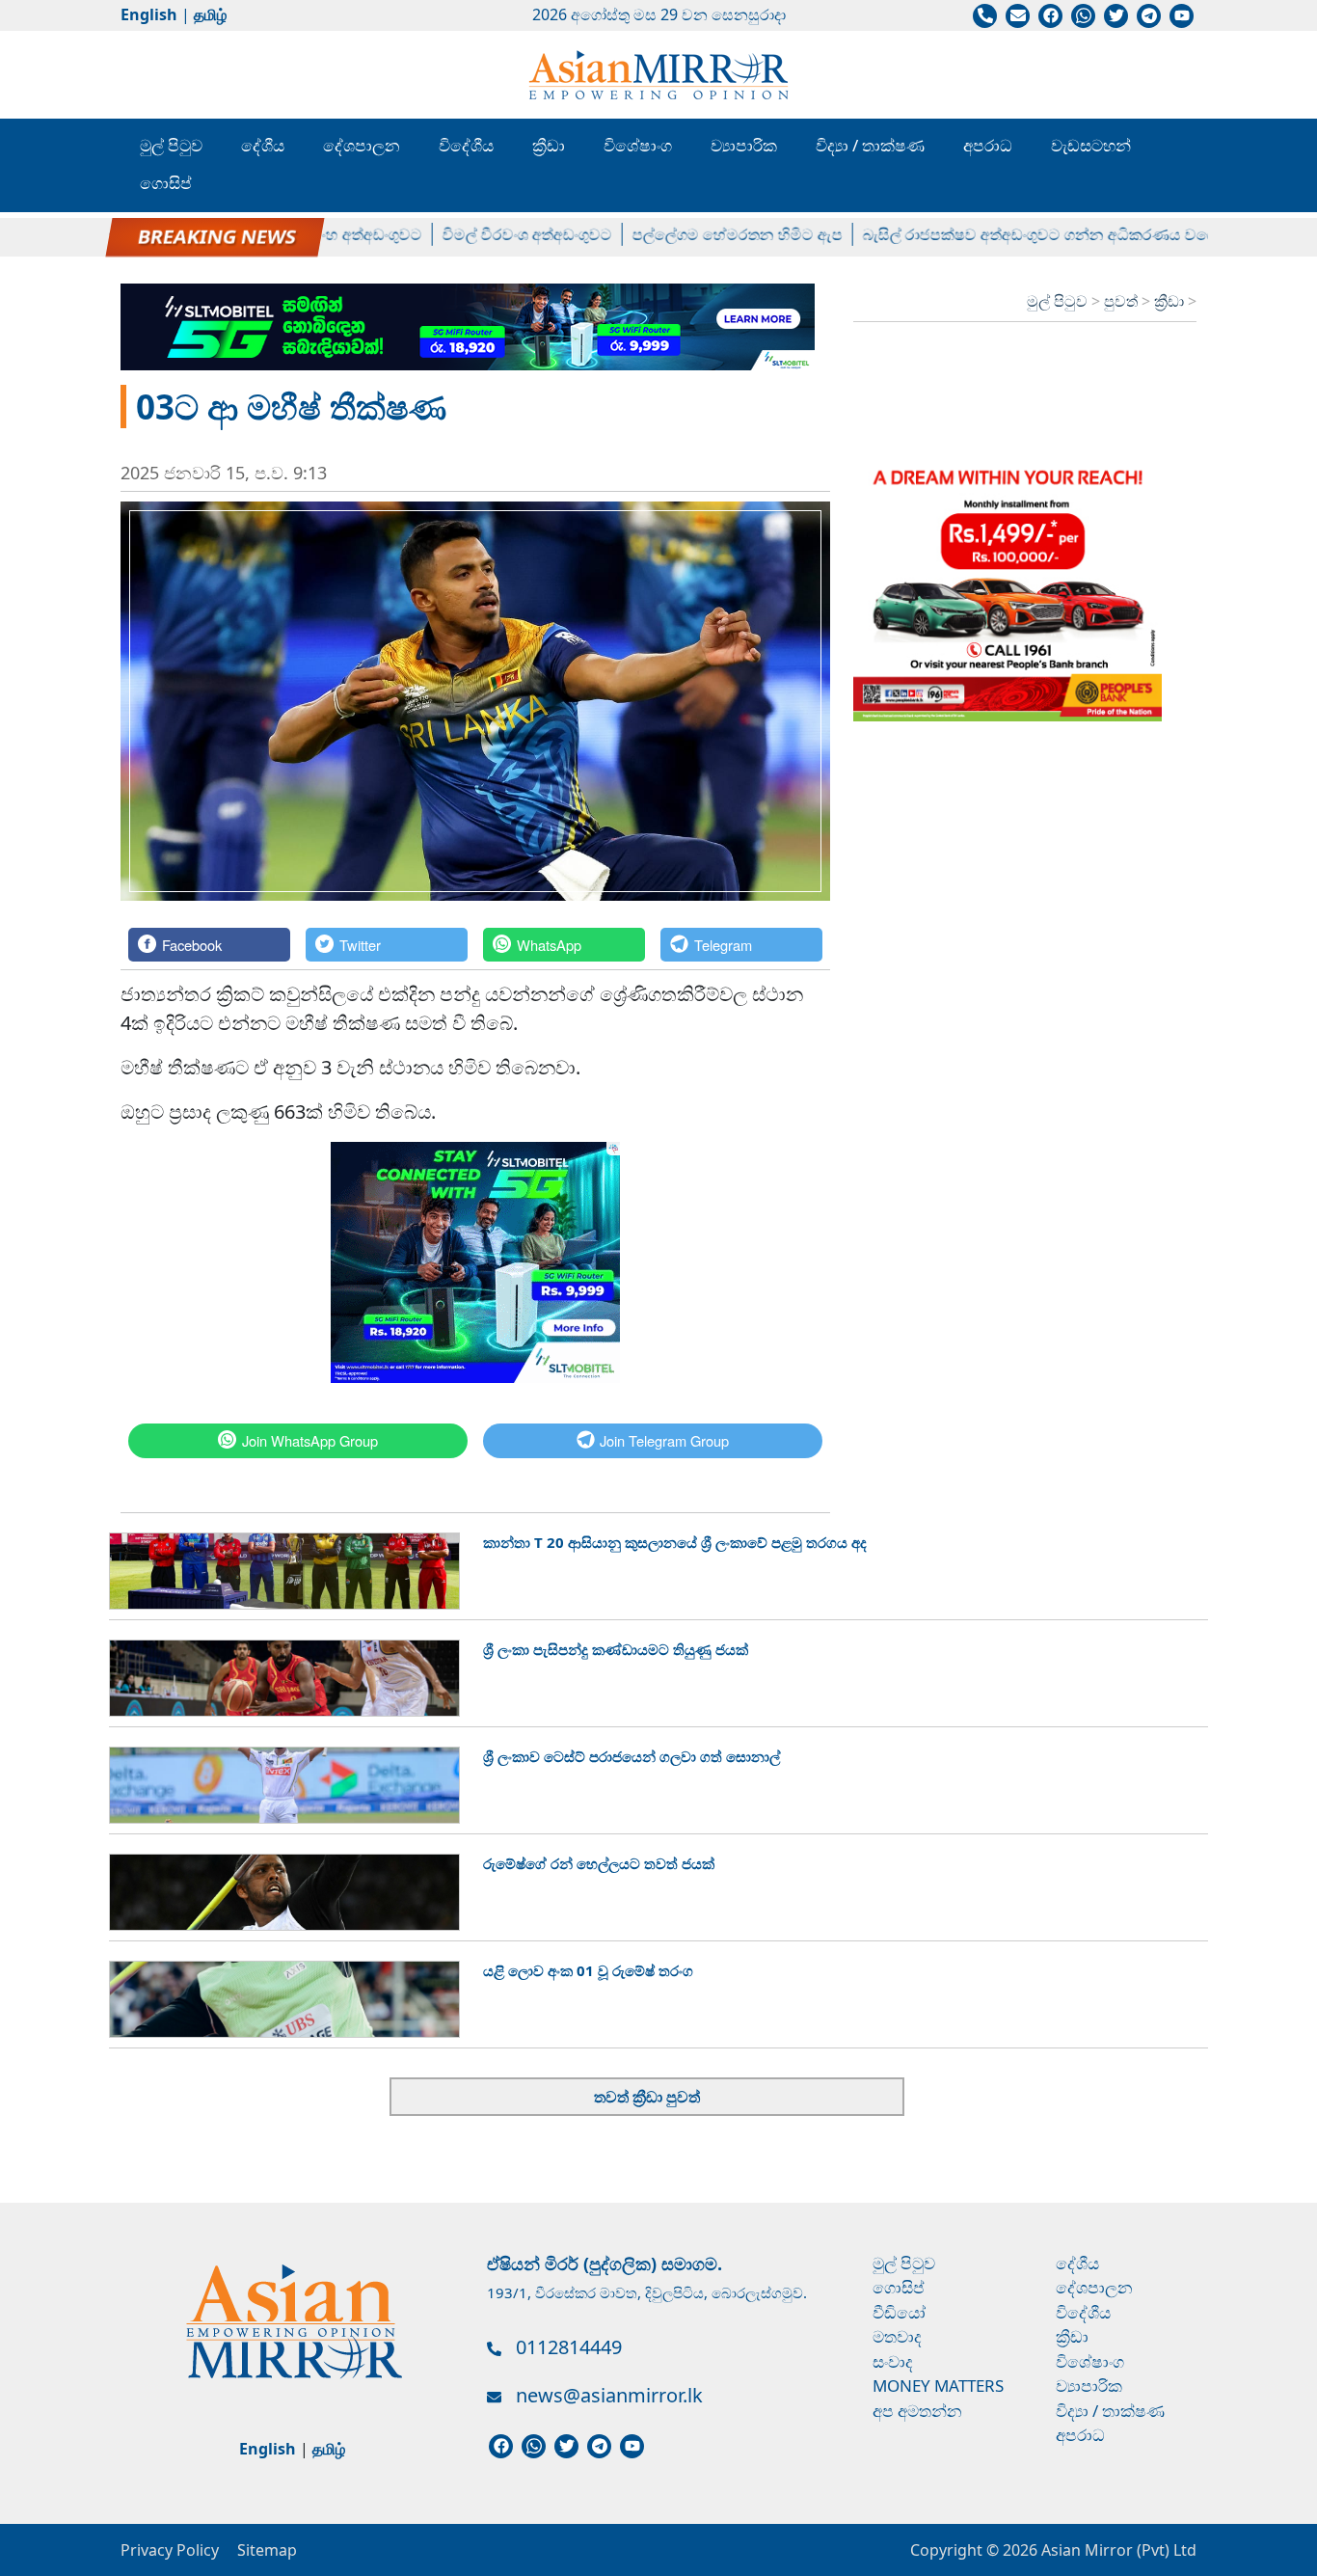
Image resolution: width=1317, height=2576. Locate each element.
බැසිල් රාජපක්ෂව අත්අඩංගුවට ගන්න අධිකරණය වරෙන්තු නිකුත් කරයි (1058, 234)
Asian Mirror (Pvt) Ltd (1117, 2550)
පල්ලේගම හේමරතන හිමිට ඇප (702, 234)
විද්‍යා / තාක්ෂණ (870, 145)
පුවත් (1123, 301)
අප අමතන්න (917, 2411)
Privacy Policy (170, 2550)
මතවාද (897, 2336)
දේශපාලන (362, 145)
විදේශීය (466, 145)
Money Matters (938, 2386)
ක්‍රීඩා (549, 145)
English (149, 14)
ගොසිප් (166, 183)
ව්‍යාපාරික (744, 145)
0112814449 (569, 2347)
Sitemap (267, 2550)
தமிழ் (210, 14)
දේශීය (263, 145)
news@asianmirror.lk (609, 2395)
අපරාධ (988, 145)
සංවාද (893, 2361)
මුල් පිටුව (171, 145)
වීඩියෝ (899, 2312)
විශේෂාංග (638, 145)
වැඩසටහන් (1091, 145)
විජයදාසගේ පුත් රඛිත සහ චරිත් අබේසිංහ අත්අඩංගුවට (210, 234)
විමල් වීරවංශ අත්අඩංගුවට (492, 234)
